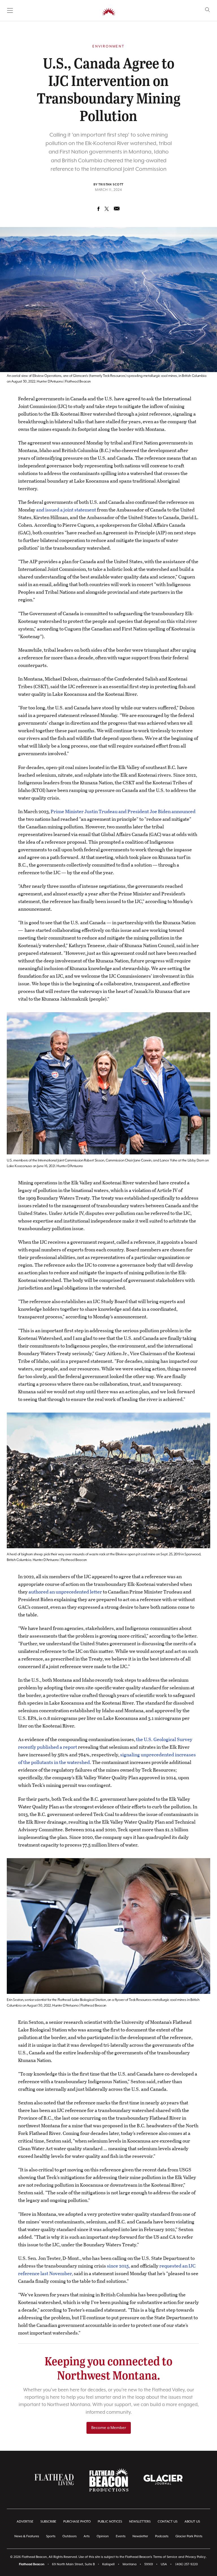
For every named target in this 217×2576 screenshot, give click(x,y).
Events (121, 2536)
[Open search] (208, 10)
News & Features (27, 2536)
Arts (87, 2536)
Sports (51, 2536)
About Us (192, 2522)
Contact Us (168, 2522)
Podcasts (162, 2536)
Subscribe (48, 2522)
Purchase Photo (77, 2522)
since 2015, (118, 2266)
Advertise (25, 2522)
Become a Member (109, 2428)
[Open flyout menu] (10, 10)
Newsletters (140, 2522)
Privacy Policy (196, 2557)
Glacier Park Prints (189, 2536)
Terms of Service (165, 2557)
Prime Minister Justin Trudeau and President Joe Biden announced (123, 811)
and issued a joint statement (66, 510)
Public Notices (110, 2522)
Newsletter (140, 2536)
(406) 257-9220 (186, 2564)
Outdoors (70, 2536)
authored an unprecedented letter (65, 1592)
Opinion (103, 2536)
